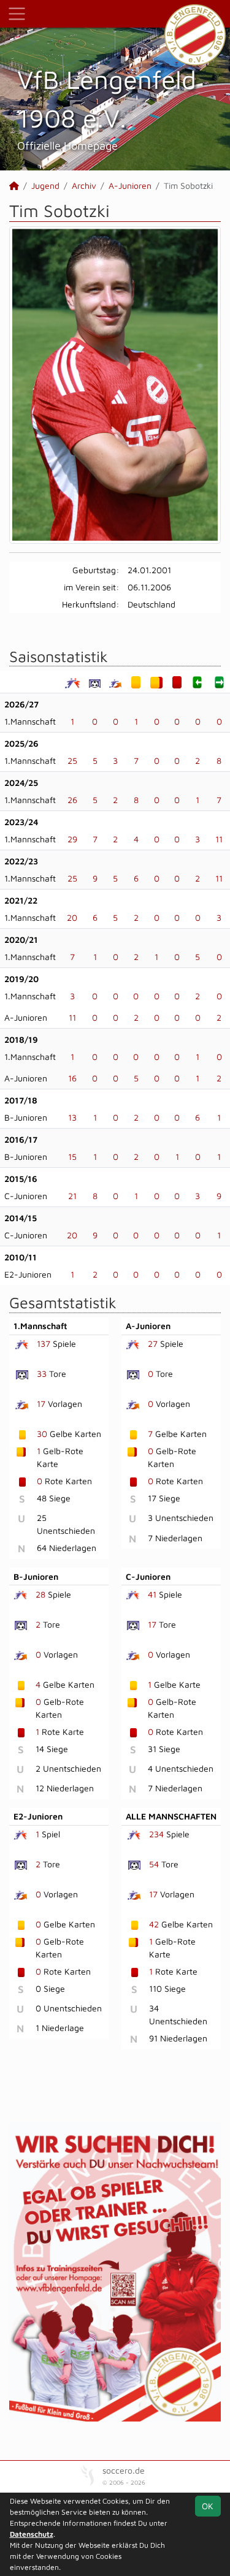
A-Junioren (130, 185)
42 (154, 1924)
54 (154, 1864)
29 (72, 839)
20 (72, 917)
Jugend (45, 185)
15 (72, 1157)
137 (44, 1343)
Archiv (84, 185)
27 (153, 1343)
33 (42, 1374)
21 (72, 1196)
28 (40, 1594)
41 (152, 1594)
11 (219, 839)
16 (72, 1078)
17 (41, 1404)
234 (156, 1834)
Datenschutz (32, 2534)
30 (42, 1434)
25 (72, 760)
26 (72, 800)
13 (72, 1117)
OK (208, 2506)
